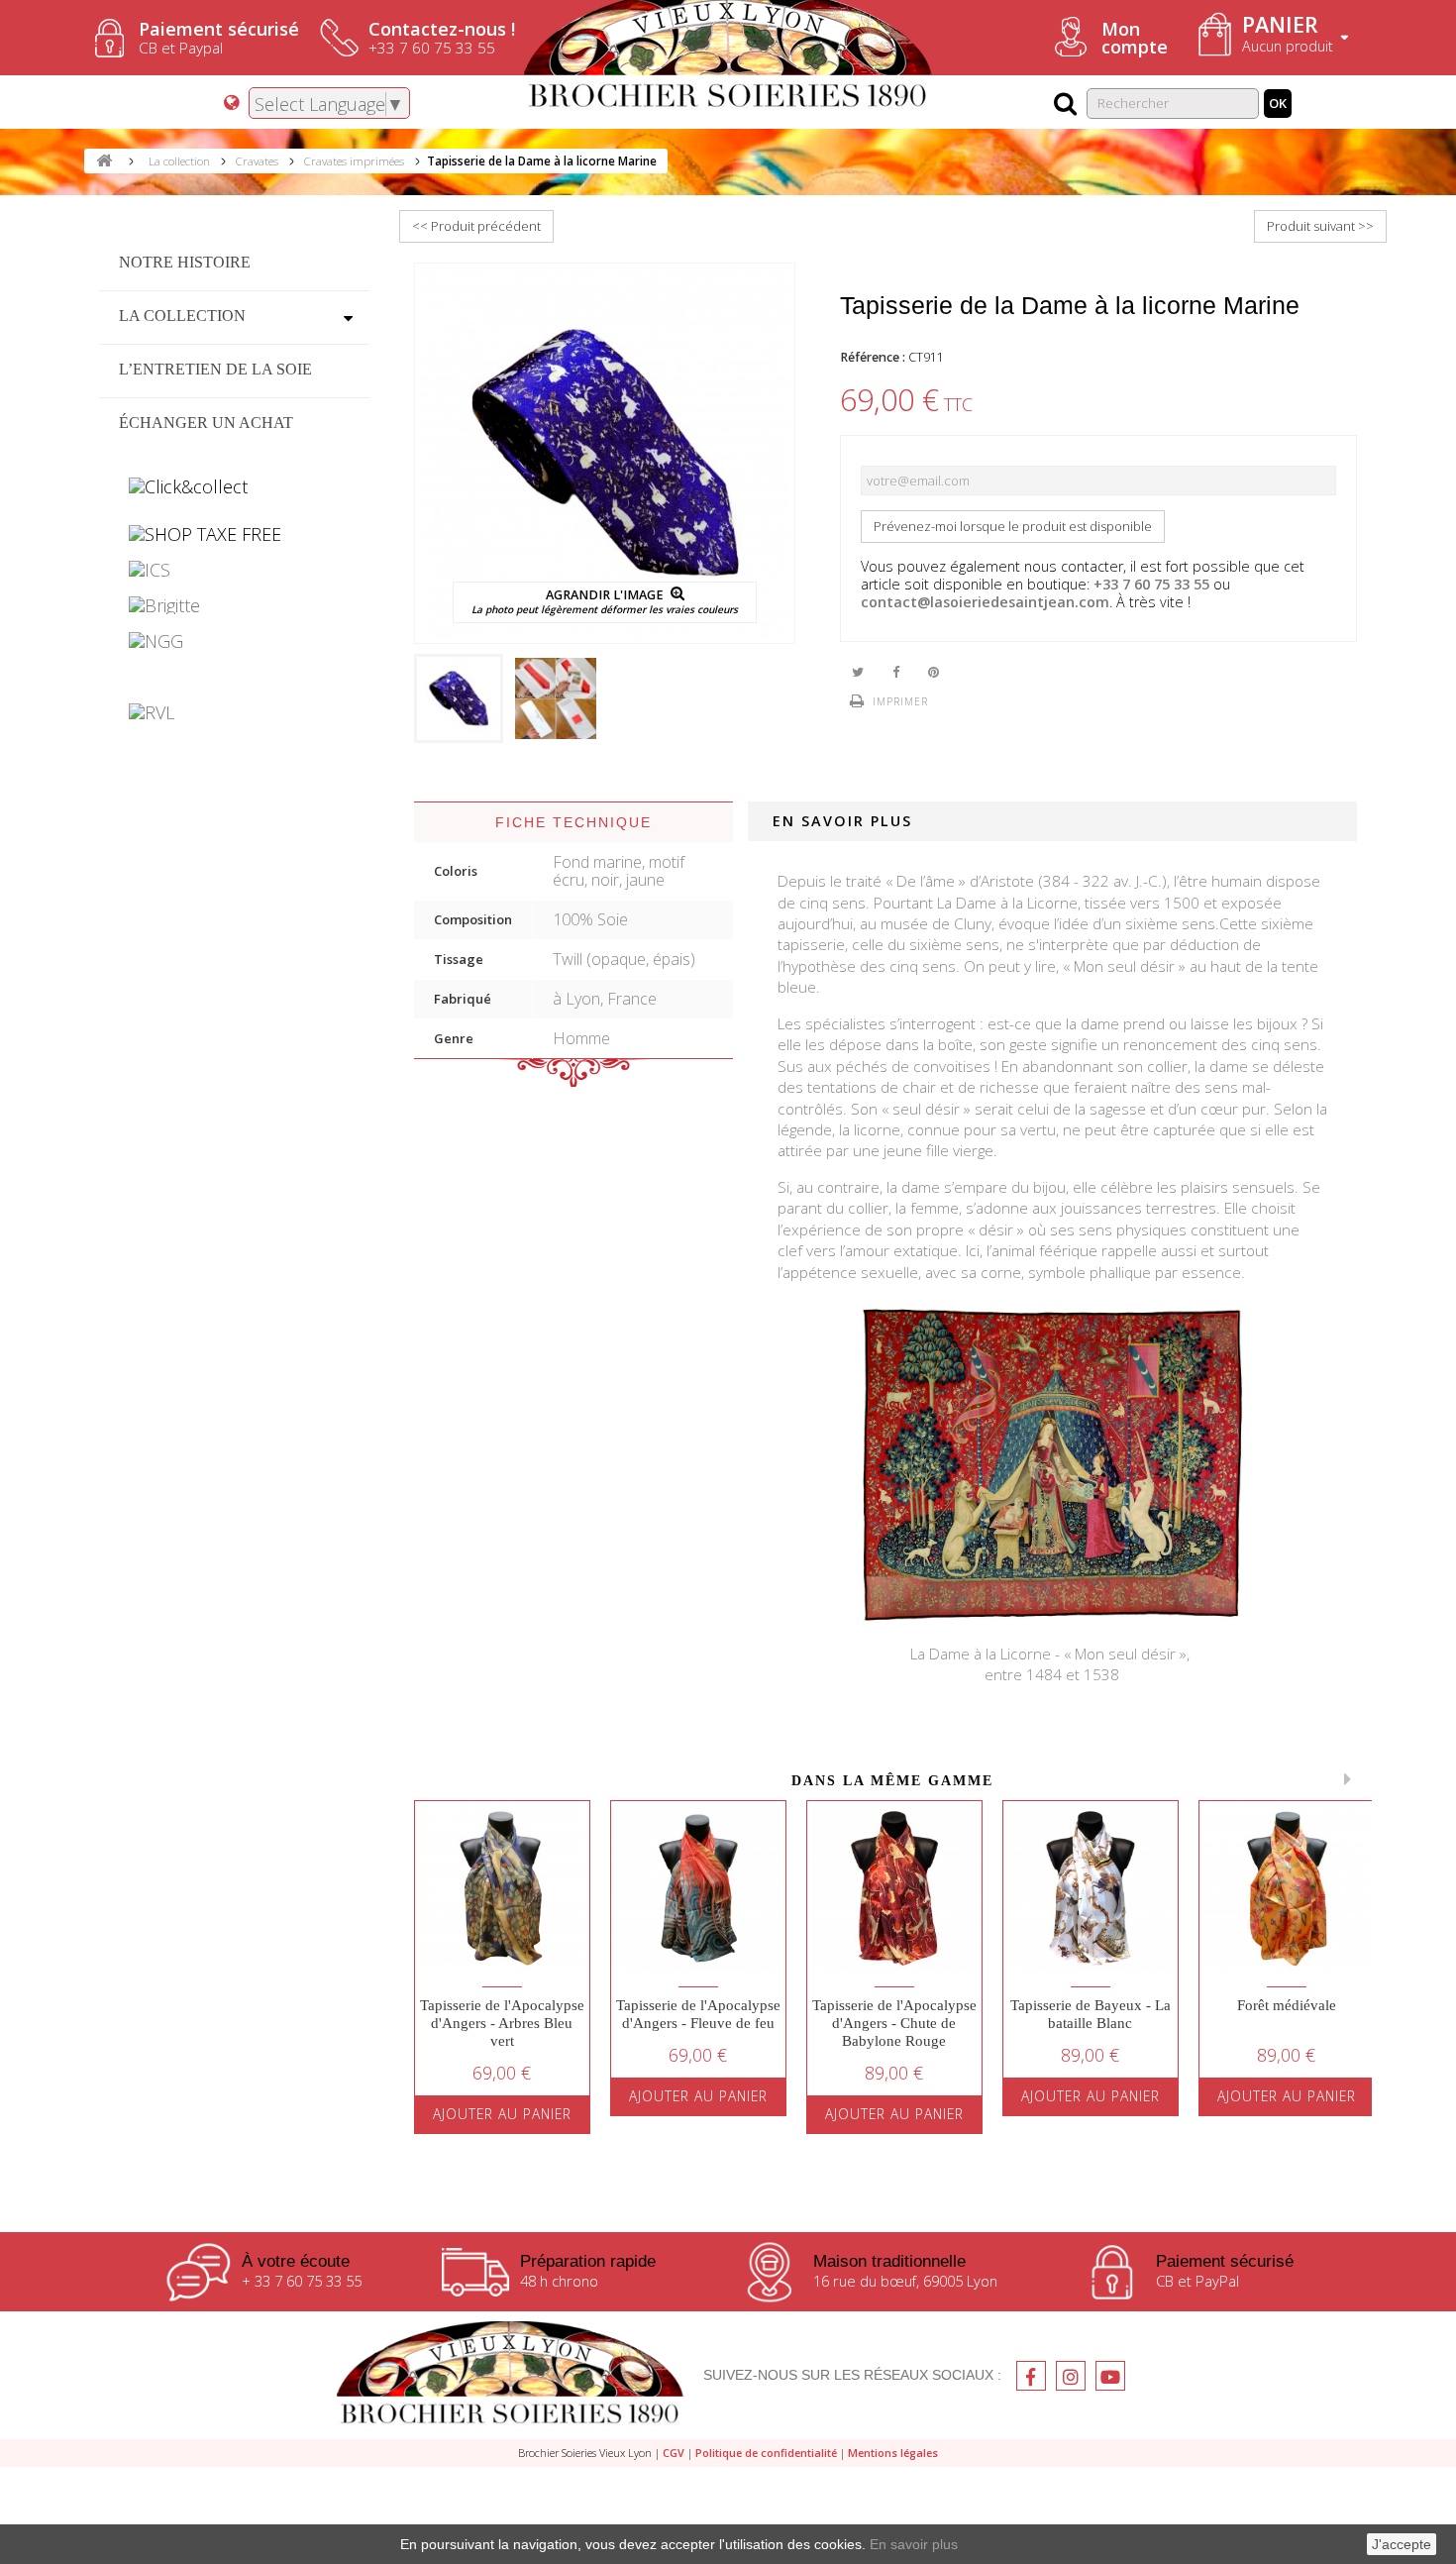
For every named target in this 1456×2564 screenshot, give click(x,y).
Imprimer (900, 701)
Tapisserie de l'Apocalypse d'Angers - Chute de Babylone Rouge (894, 2023)
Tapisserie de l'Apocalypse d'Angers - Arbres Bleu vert (502, 2023)
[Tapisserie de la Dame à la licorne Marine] (459, 698)
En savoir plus (914, 2544)
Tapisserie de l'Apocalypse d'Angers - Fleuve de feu (698, 2014)
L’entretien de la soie (215, 369)
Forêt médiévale (1287, 2005)
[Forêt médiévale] (1287, 1888)
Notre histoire (185, 262)
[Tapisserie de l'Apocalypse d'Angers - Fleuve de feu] (698, 1888)
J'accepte (1402, 2544)
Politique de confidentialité (766, 2453)
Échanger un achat (206, 423)
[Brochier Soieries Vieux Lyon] (510, 2376)
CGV (674, 2453)
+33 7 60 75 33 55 (1151, 584)
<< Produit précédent (476, 226)
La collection (182, 316)
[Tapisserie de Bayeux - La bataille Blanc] (1091, 1888)
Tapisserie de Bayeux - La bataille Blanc (1091, 2014)
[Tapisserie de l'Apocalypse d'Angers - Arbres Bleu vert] (502, 1888)
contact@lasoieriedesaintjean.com (985, 602)
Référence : (873, 357)
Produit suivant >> (1320, 226)
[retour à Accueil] (104, 161)
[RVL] (234, 712)
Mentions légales (893, 2453)
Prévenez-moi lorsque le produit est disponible (1013, 526)
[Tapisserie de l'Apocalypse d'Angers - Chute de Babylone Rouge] (894, 1888)
